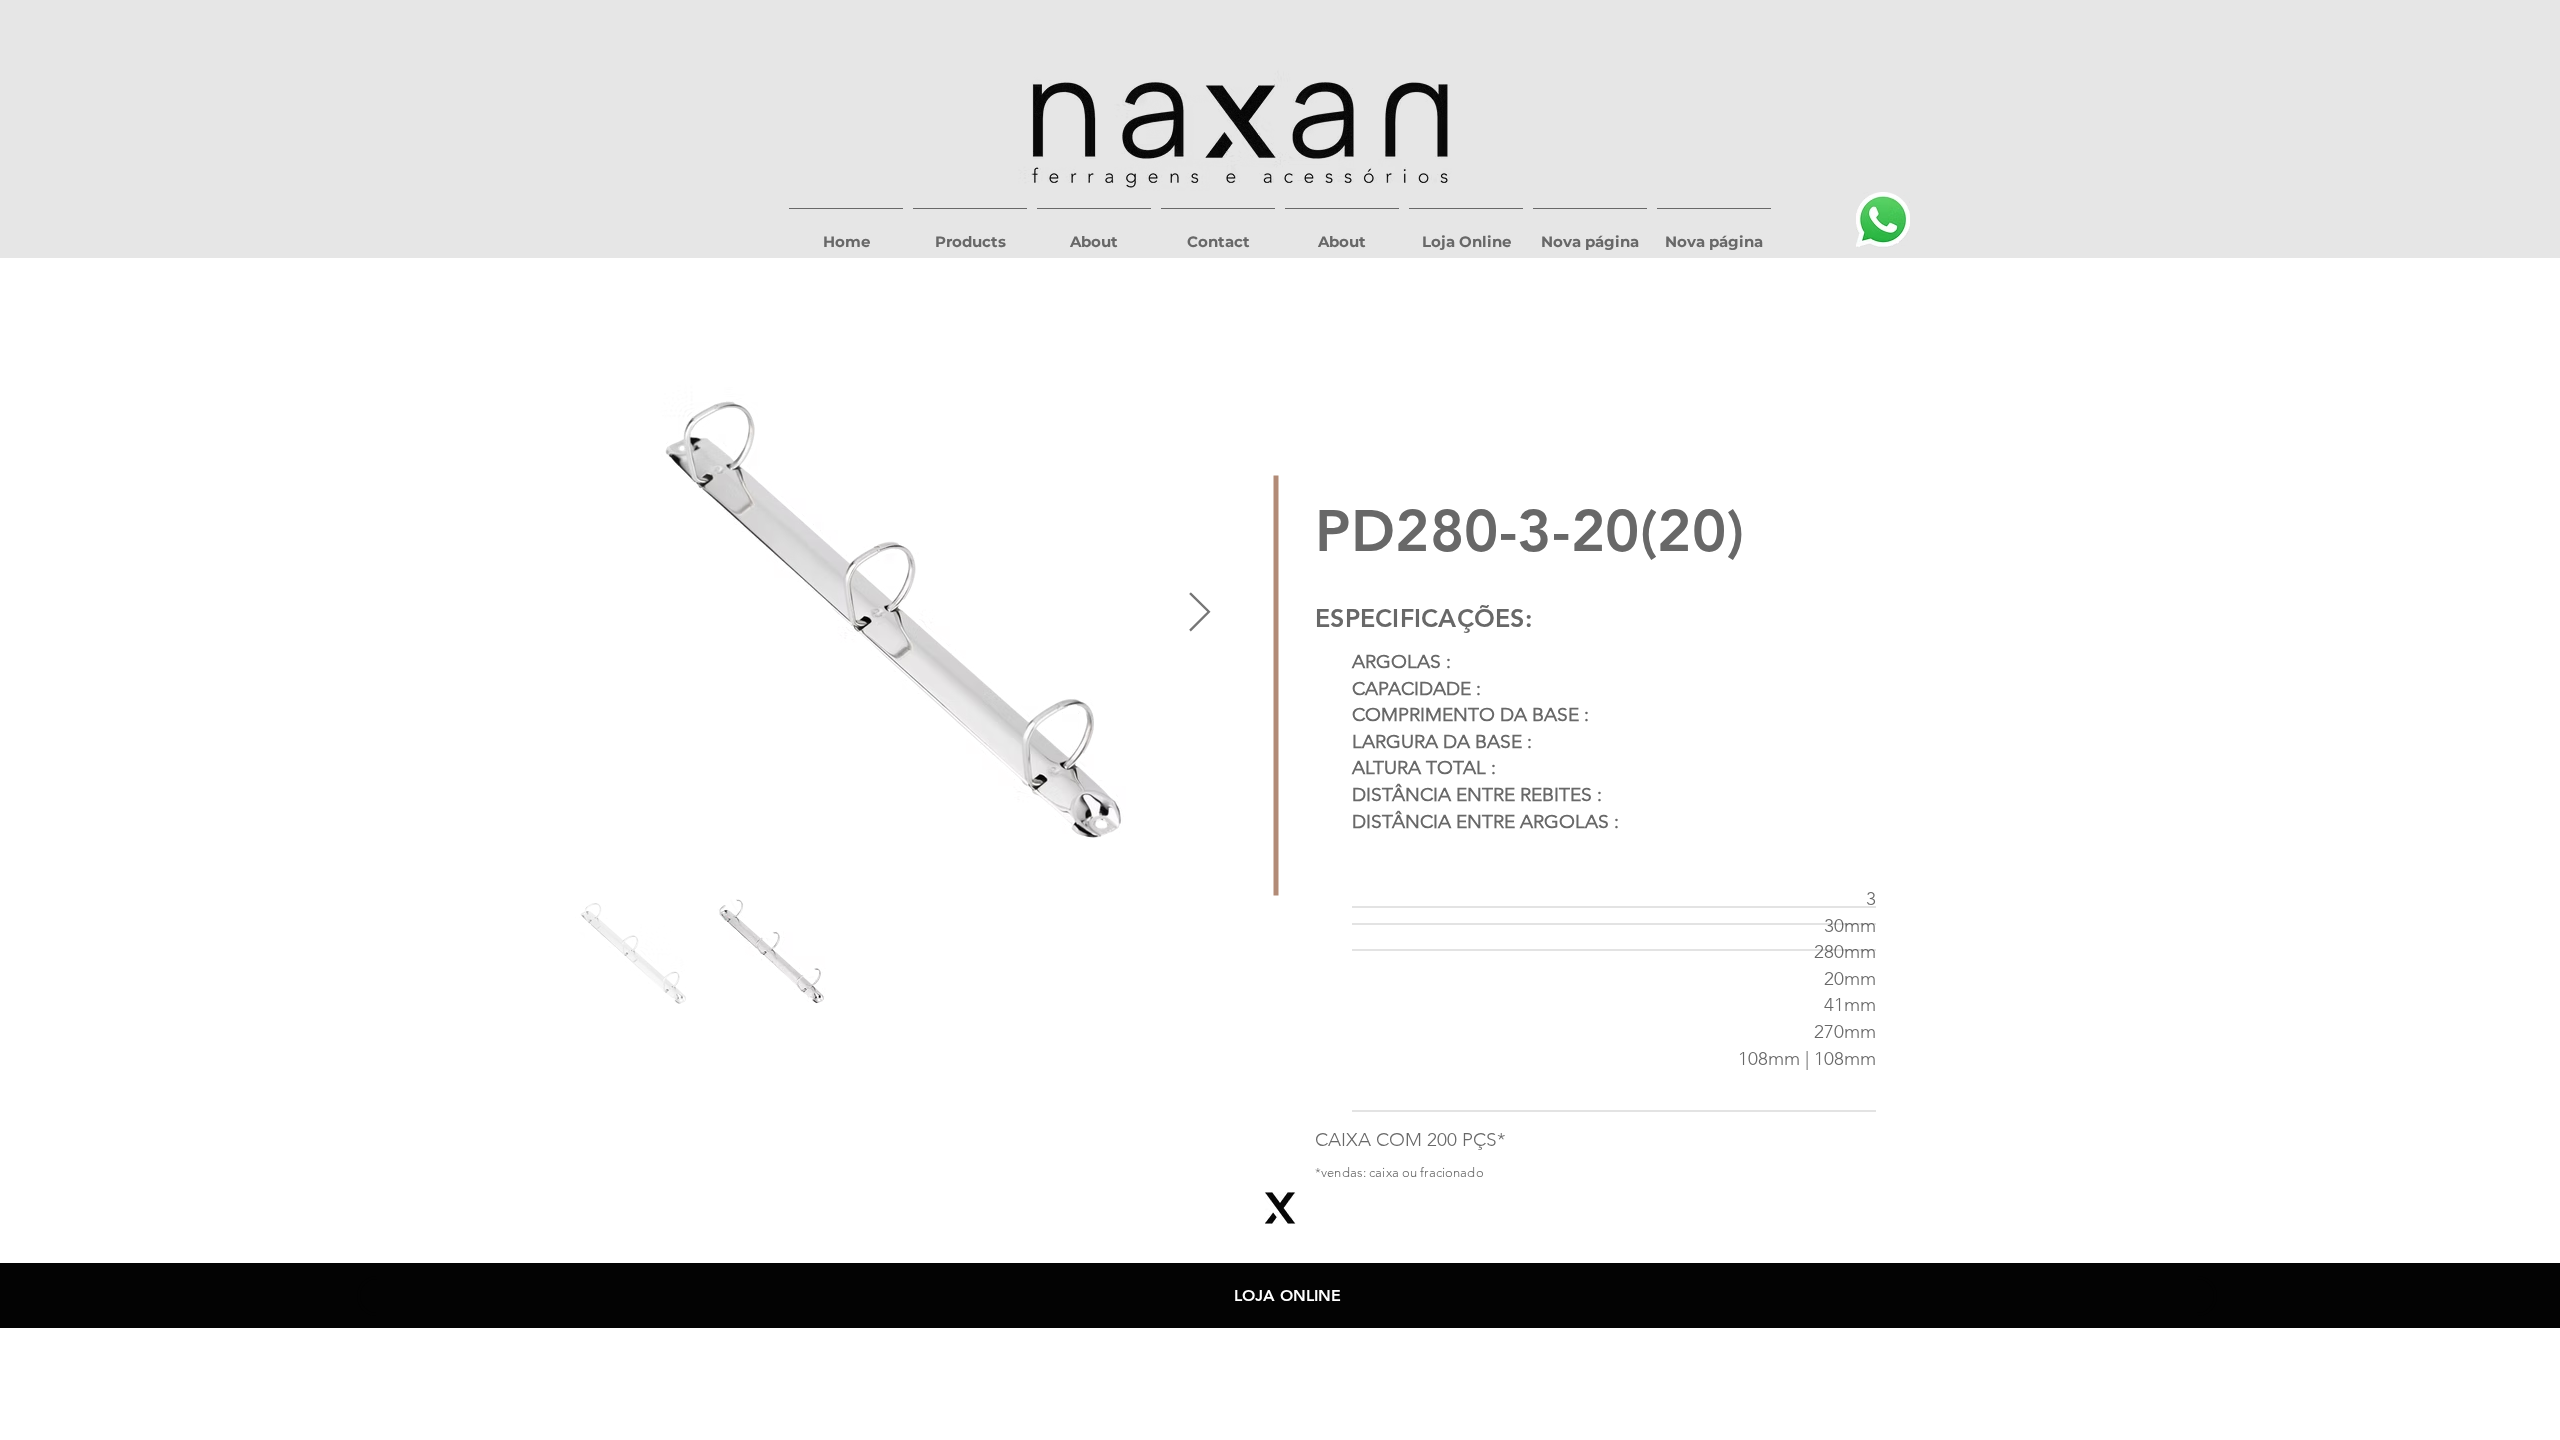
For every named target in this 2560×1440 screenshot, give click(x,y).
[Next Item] (1199, 614)
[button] (970, 233)
